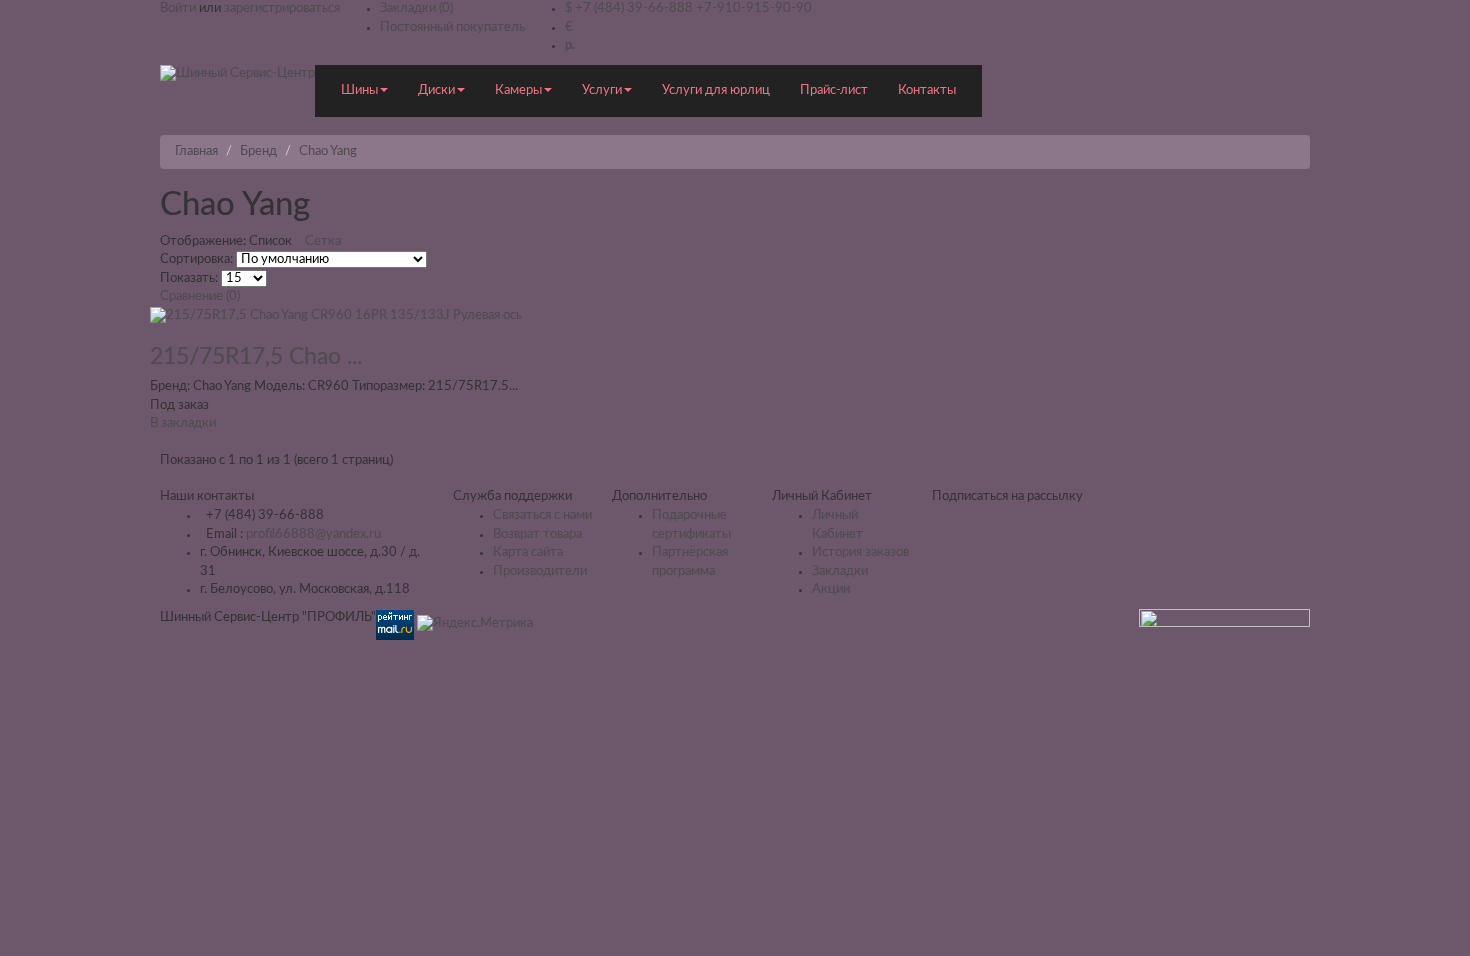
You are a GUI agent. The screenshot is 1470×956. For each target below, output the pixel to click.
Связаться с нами (542, 515)
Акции (831, 589)
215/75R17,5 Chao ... (256, 356)
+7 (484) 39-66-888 (634, 8)
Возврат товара (537, 534)
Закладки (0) (416, 8)
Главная (196, 151)
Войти (178, 8)
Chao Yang (328, 151)
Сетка (323, 241)
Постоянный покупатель (452, 27)
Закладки (840, 571)
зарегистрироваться (282, 8)
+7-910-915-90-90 (754, 8)
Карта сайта (528, 552)
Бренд (258, 151)
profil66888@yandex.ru (313, 534)
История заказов (860, 552)
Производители (540, 571)
